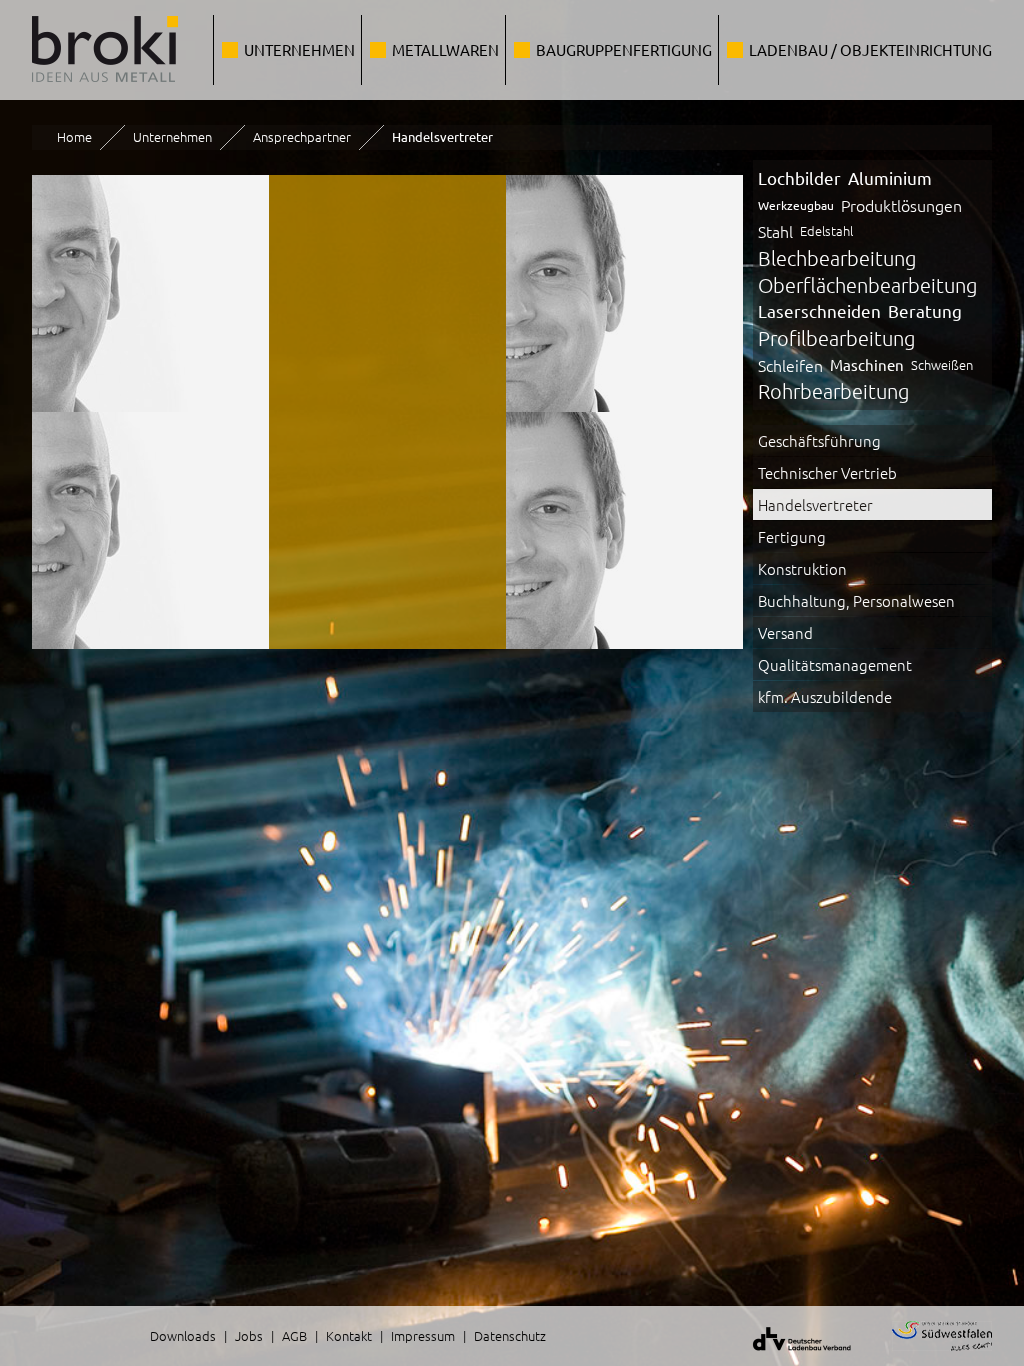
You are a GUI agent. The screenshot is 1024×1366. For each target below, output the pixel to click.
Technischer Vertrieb (827, 472)
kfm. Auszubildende (825, 696)
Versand (785, 632)
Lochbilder (799, 177)
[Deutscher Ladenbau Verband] (789, 1354)
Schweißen (942, 364)
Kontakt (349, 1335)
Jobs (249, 1335)
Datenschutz (510, 1335)
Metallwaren (445, 49)
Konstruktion (802, 568)
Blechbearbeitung (837, 258)
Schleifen (790, 365)
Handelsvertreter (815, 504)
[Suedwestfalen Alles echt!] (929, 1354)
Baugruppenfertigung (624, 49)
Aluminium (890, 177)
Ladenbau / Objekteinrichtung (870, 49)
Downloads (183, 1335)
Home (74, 136)
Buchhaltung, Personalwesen (856, 600)
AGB (294, 1335)
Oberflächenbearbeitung (867, 285)
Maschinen (867, 364)
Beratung (925, 310)
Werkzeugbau (796, 205)
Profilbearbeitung (836, 338)
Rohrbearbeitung (833, 391)
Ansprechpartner (302, 136)
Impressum (423, 1335)
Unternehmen (299, 49)
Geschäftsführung (819, 440)
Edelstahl (826, 230)
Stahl (775, 231)
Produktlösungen (901, 205)
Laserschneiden (819, 310)
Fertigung (792, 536)
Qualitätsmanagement (835, 664)
